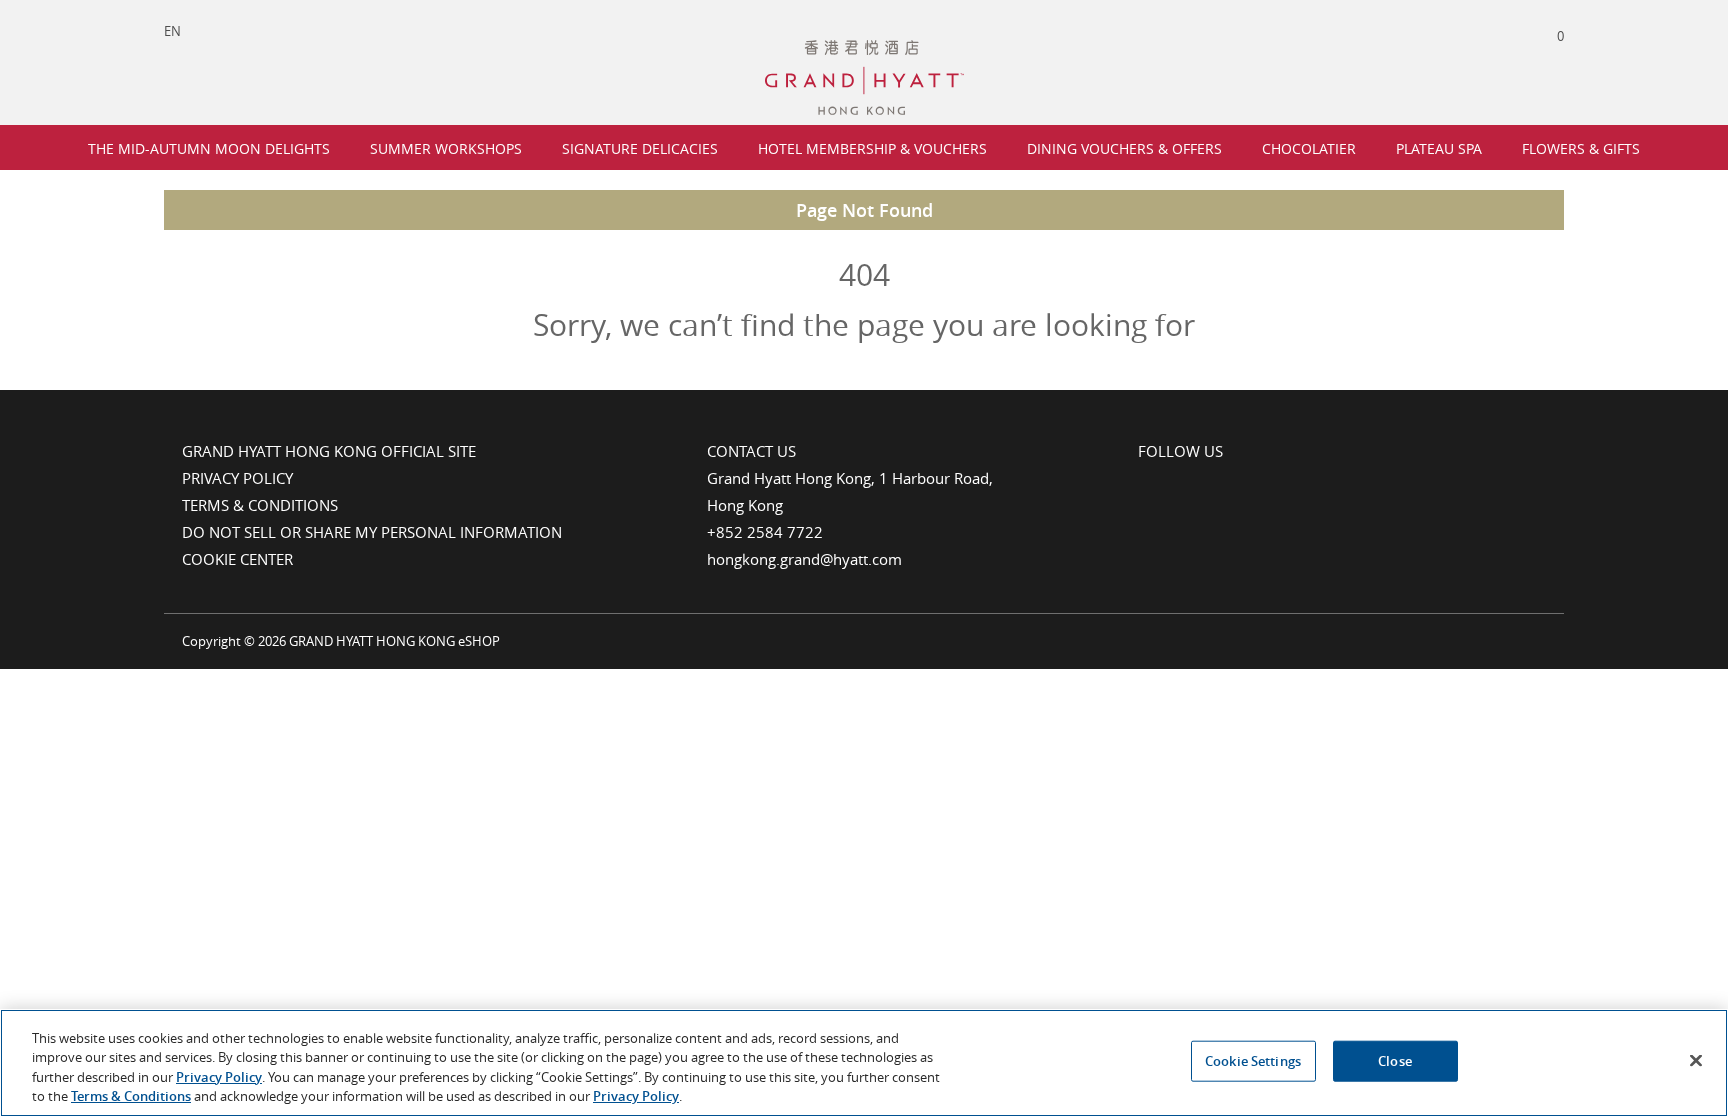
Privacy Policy (237, 478)
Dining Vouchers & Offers (1124, 148)
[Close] (1696, 1060)
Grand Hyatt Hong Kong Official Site (329, 451)
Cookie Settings (1253, 1061)
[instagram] (1187, 481)
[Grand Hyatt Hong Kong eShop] (864, 49)
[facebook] (1146, 481)
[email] (1229, 481)
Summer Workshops (446, 148)
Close (1395, 1061)
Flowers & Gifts (1581, 148)
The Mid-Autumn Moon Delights (209, 148)
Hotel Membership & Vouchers (872, 148)
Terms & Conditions (260, 505)
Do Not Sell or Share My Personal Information (372, 532)
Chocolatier (1309, 148)
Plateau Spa (1439, 148)
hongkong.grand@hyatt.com (804, 559)
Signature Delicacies (640, 148)
